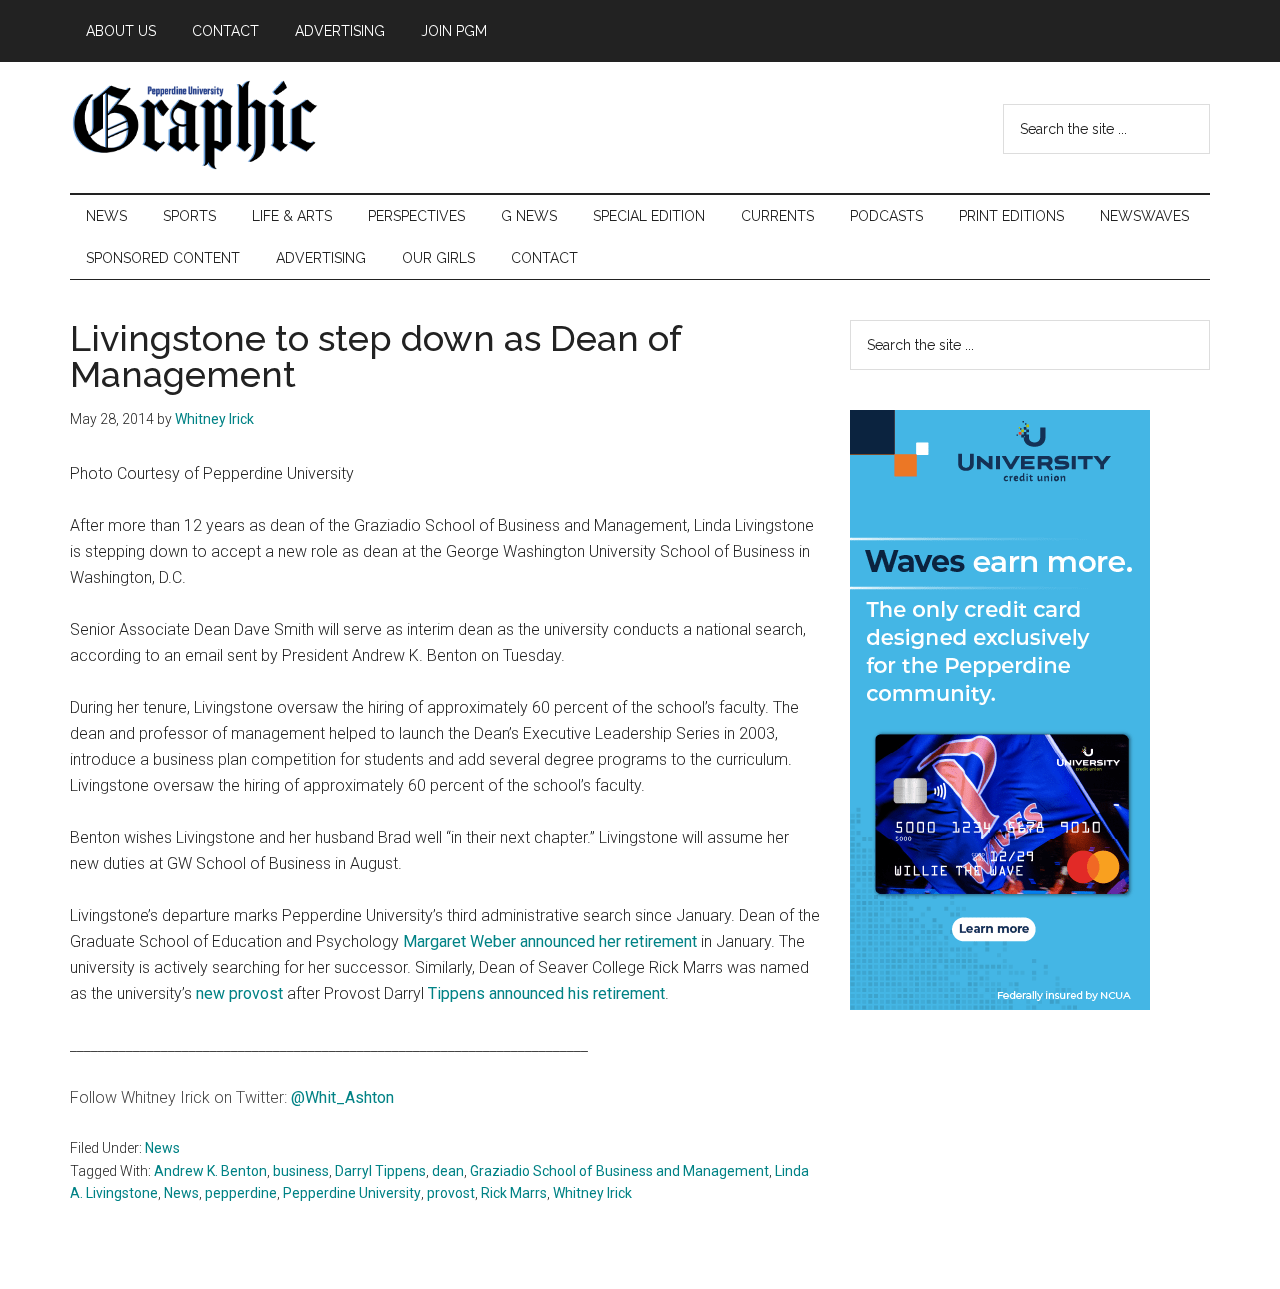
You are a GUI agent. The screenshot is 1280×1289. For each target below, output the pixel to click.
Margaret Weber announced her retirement (550, 941)
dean (448, 1171)
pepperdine (241, 1193)
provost (451, 1193)
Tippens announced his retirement (546, 993)
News (162, 1148)
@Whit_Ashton (342, 1097)
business (301, 1171)
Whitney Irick (592, 1193)
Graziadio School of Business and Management (619, 1171)
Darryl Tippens (380, 1171)
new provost (239, 993)
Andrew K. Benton (210, 1171)
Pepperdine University (352, 1193)
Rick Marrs (514, 1193)
